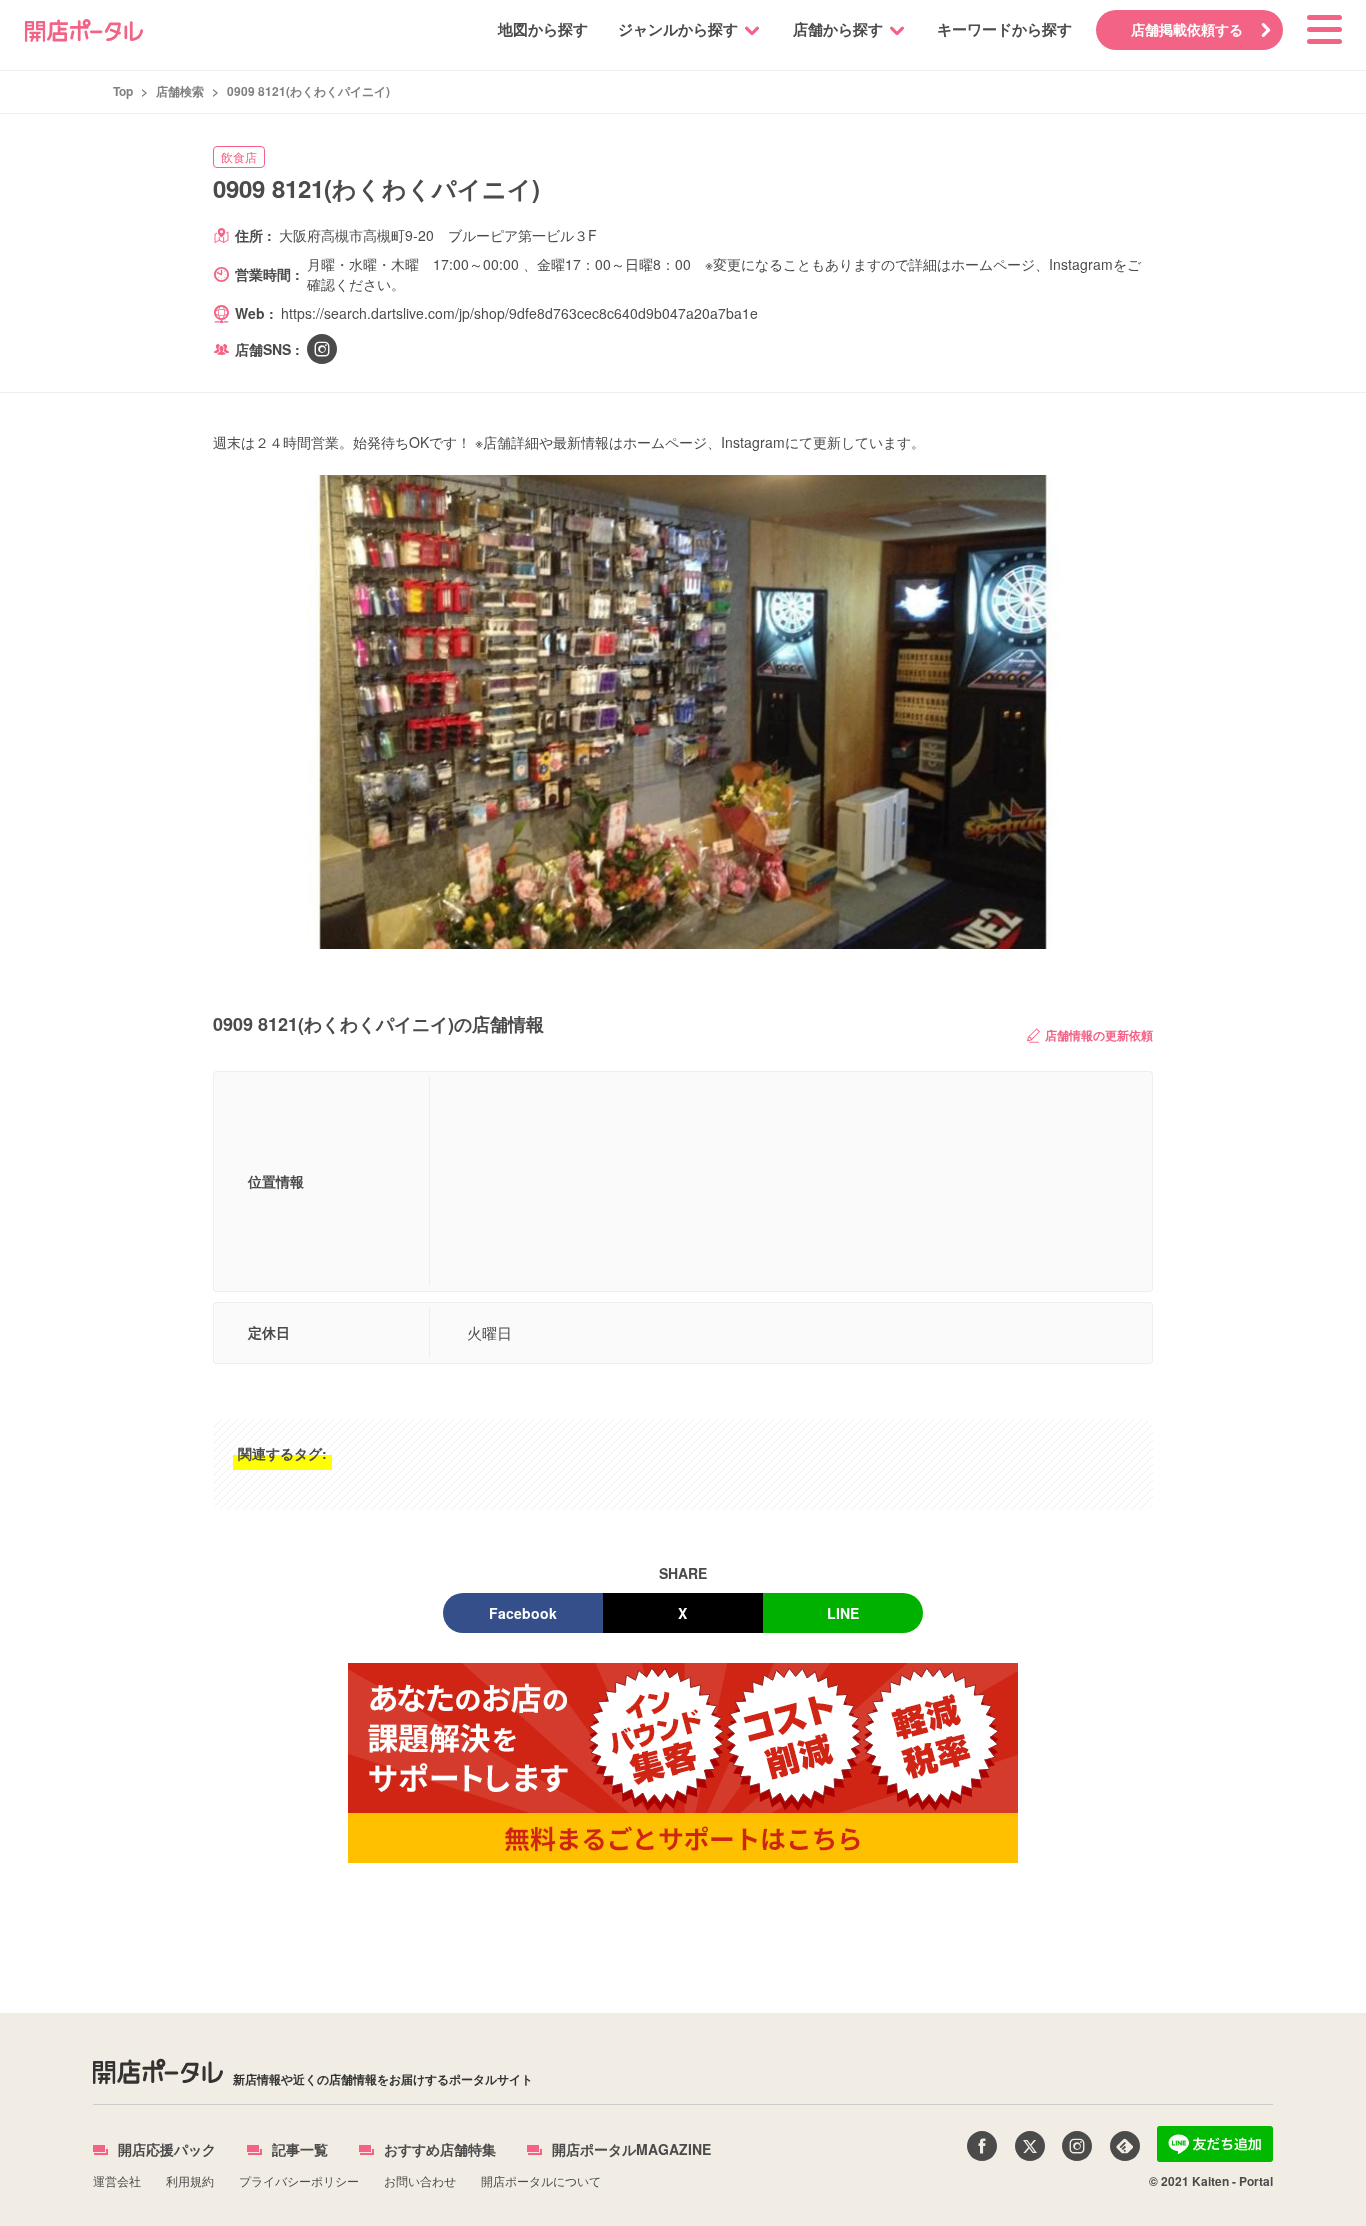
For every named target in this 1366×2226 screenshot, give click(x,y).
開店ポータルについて (541, 2180)
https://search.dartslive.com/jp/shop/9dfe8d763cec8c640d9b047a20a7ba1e (519, 313)
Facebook (523, 1613)
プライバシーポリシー (299, 2180)
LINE (843, 1613)
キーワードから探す (1004, 29)
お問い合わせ (420, 2180)
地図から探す (543, 29)
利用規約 (190, 2180)
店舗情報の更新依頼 (1099, 1035)
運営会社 (117, 2180)
